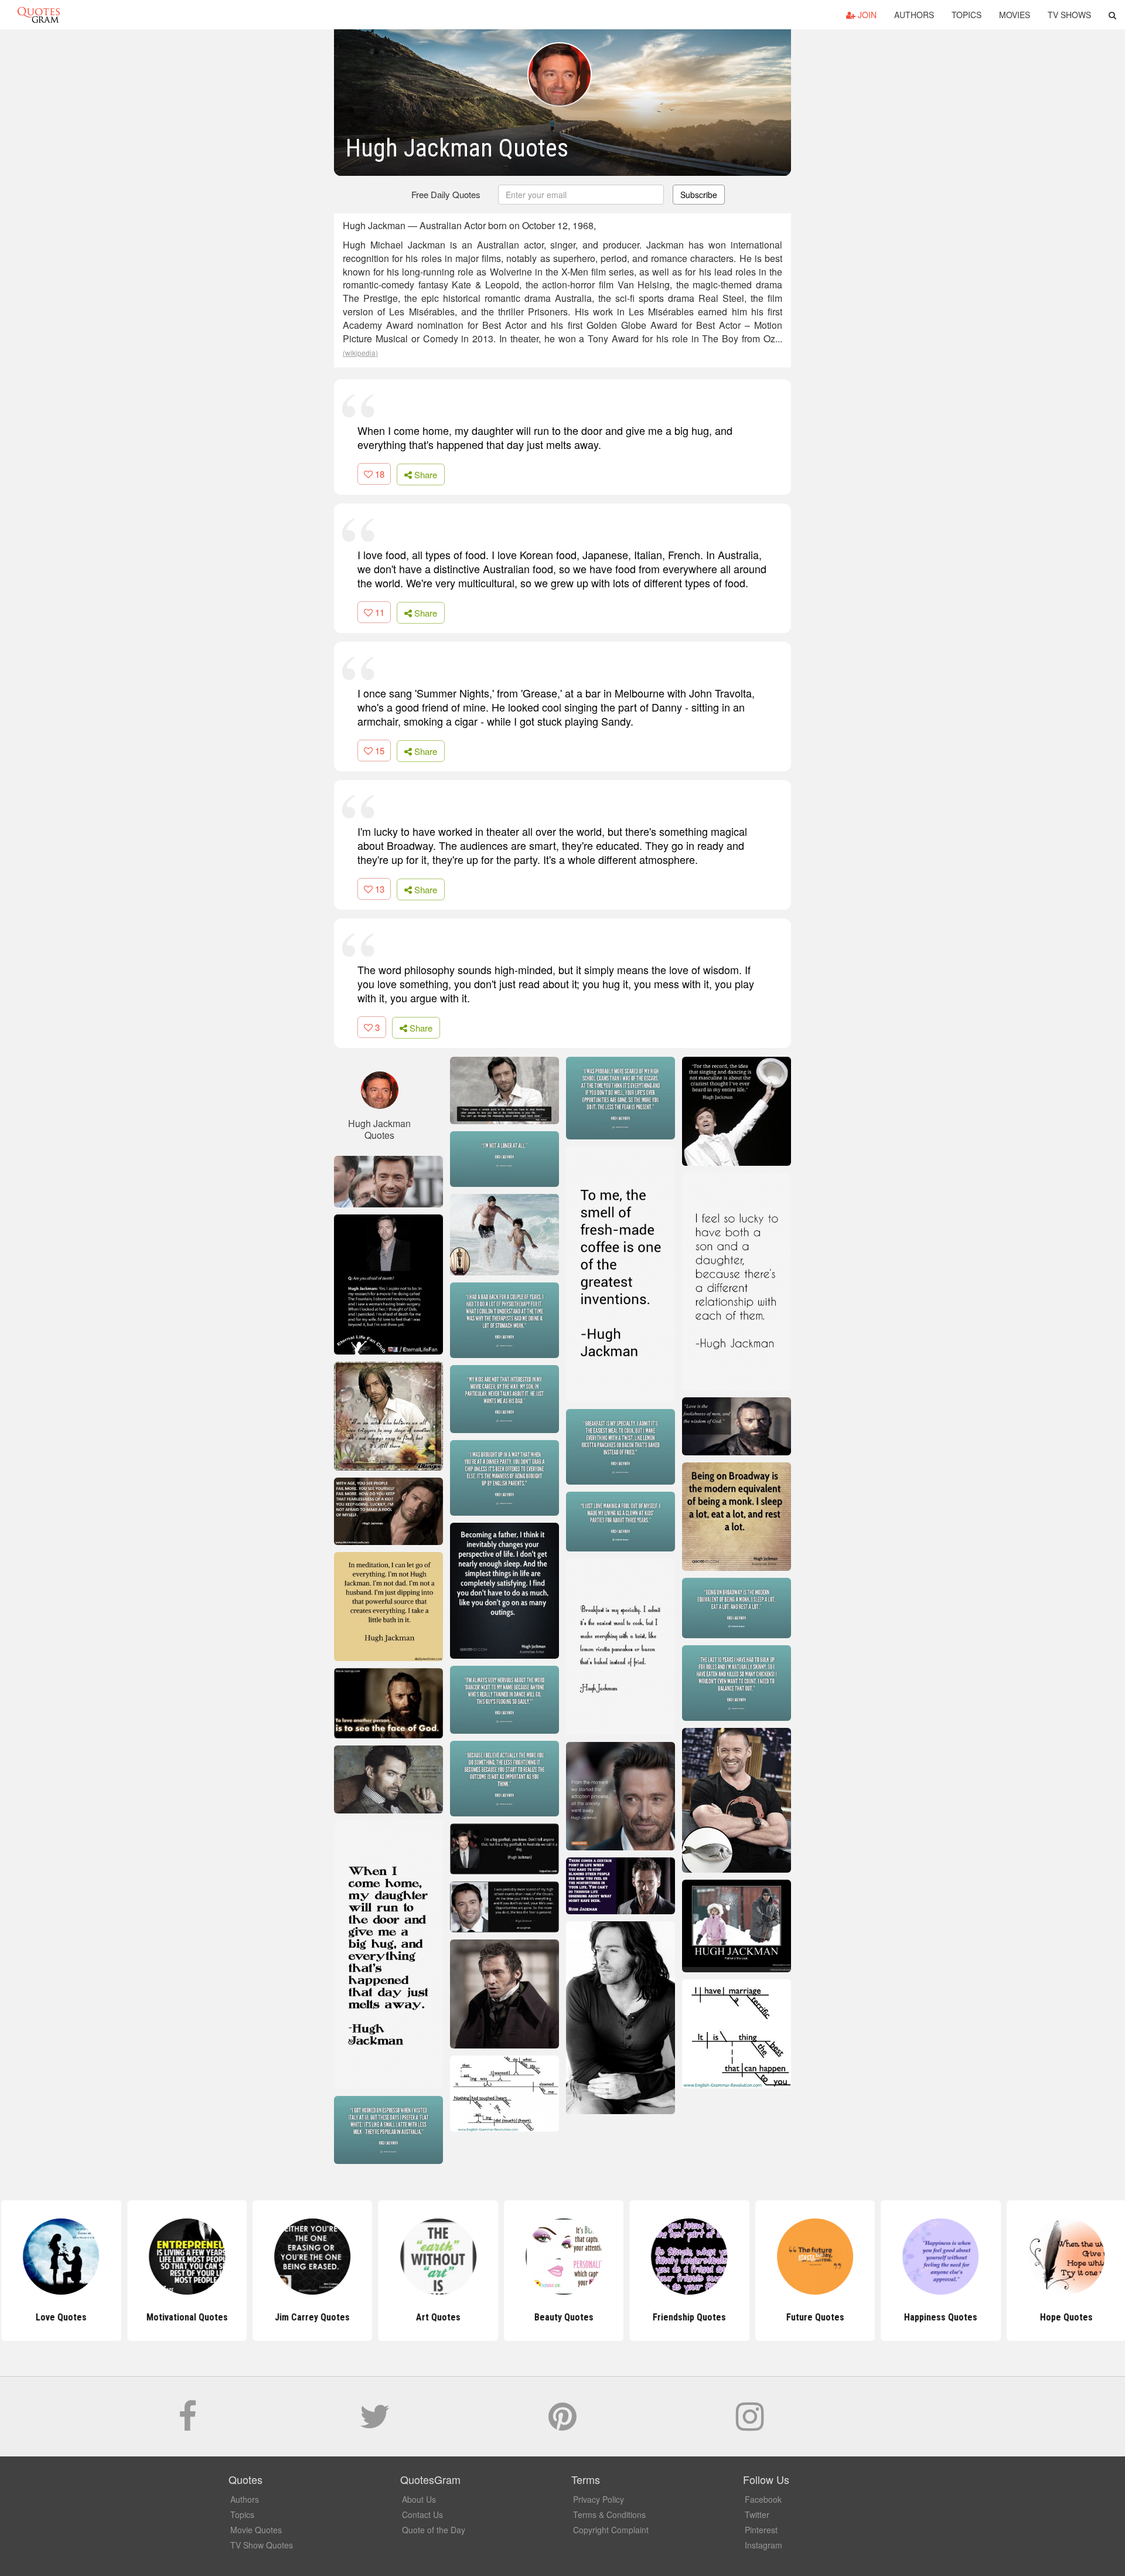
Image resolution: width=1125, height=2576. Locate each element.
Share (425, 474)
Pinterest (761, 2530)
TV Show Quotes (262, 2545)
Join (866, 15)
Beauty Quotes (562, 2317)
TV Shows (1069, 15)
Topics (967, 15)
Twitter (757, 2514)
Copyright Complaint (611, 2530)
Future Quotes (814, 2317)
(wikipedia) (360, 353)
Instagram (763, 2545)
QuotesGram (39, 15)
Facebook (763, 2499)
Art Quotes (437, 2317)
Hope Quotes (1065, 2317)
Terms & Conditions (609, 2514)
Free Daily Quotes (446, 194)
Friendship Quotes (688, 2317)
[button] (1112, 15)
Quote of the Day (434, 2530)
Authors (914, 15)
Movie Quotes (256, 2530)
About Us (419, 2499)
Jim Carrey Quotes (311, 2317)
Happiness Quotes (940, 2317)
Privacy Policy (599, 2499)
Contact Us (422, 2514)
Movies (1015, 15)
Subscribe (699, 195)
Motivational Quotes (185, 2317)
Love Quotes (60, 2317)
